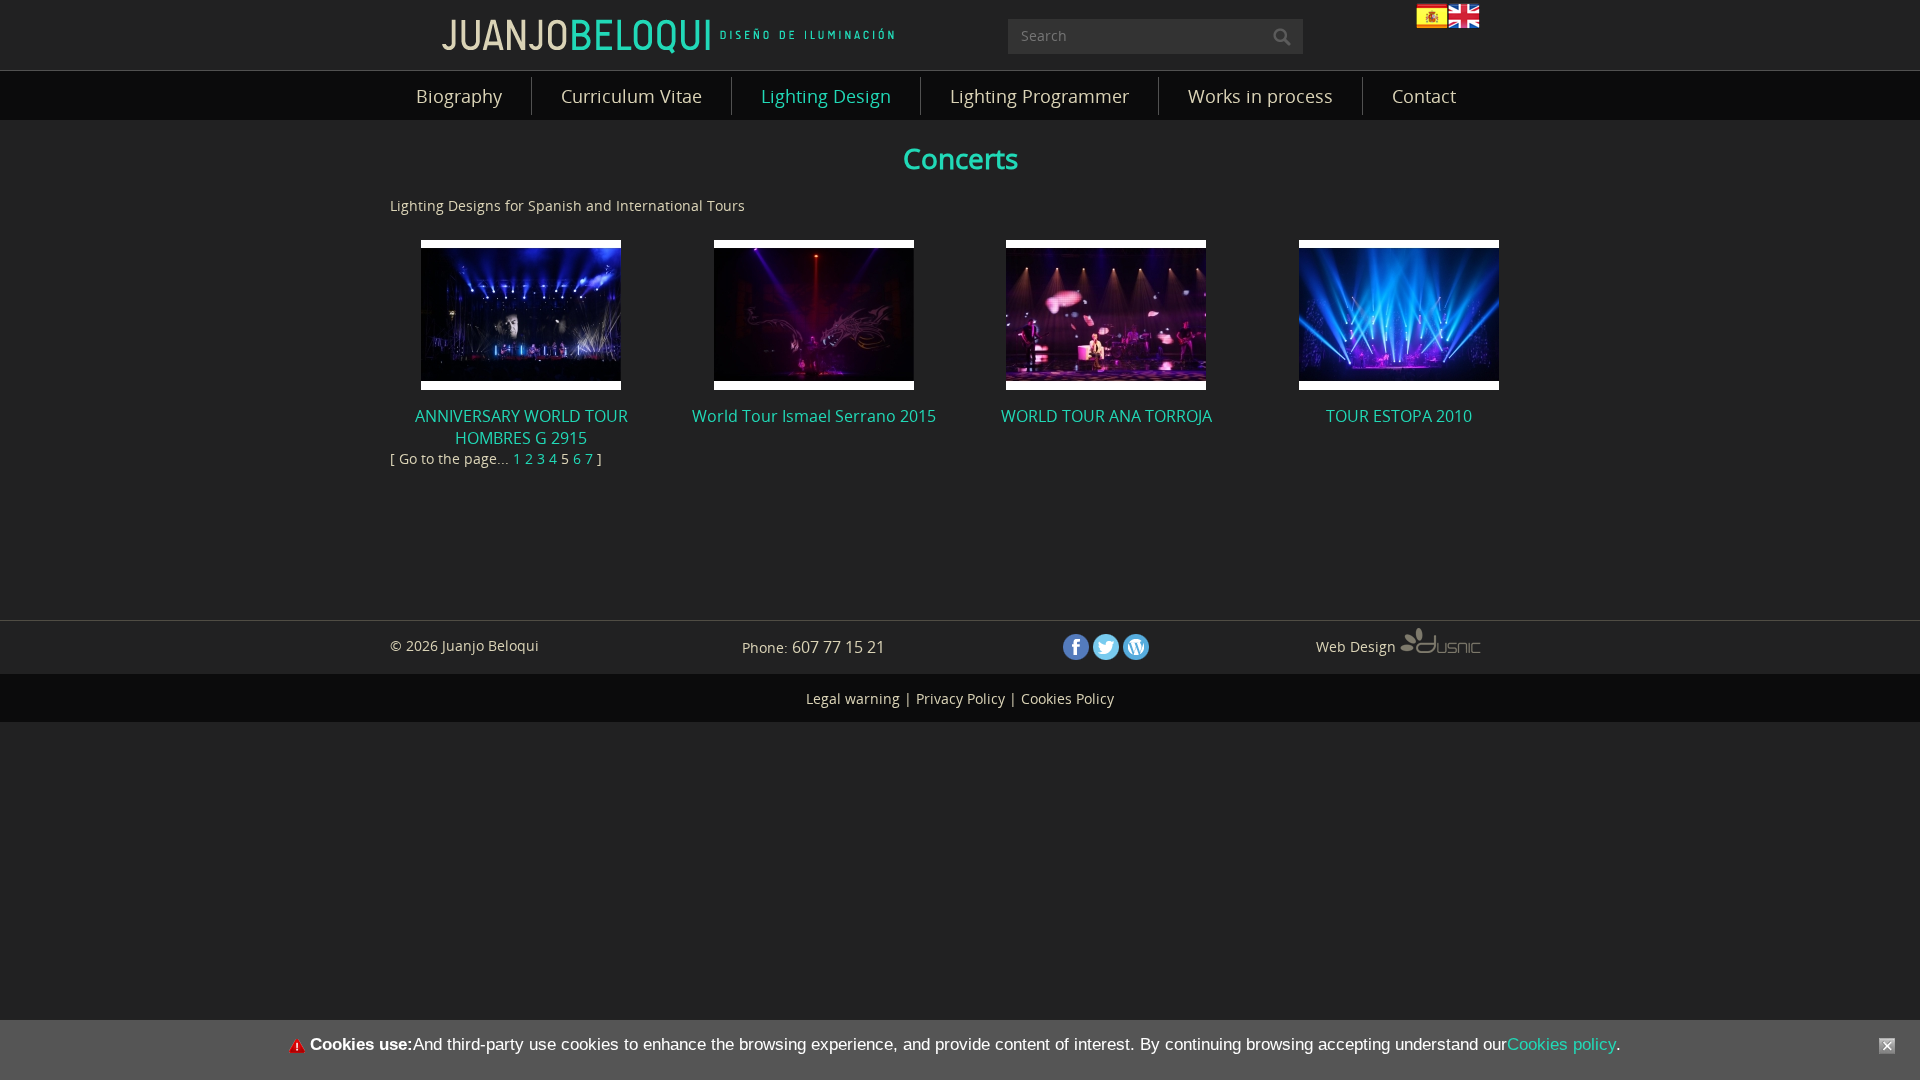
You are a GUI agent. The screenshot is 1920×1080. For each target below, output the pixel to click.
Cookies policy (1561, 1044)
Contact (1424, 96)
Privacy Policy (960, 698)
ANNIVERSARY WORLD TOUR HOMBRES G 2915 (521, 427)
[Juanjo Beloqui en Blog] (1136, 647)
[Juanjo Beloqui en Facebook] (1076, 647)
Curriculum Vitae (631, 96)
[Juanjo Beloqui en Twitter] (1106, 647)
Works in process (1260, 96)
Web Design (1358, 646)
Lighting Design (826, 96)
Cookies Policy (1067, 698)
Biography (459, 96)
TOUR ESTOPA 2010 (1399, 416)
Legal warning (853, 698)
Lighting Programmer (1039, 96)
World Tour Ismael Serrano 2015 (814, 416)
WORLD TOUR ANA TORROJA (1106, 416)
